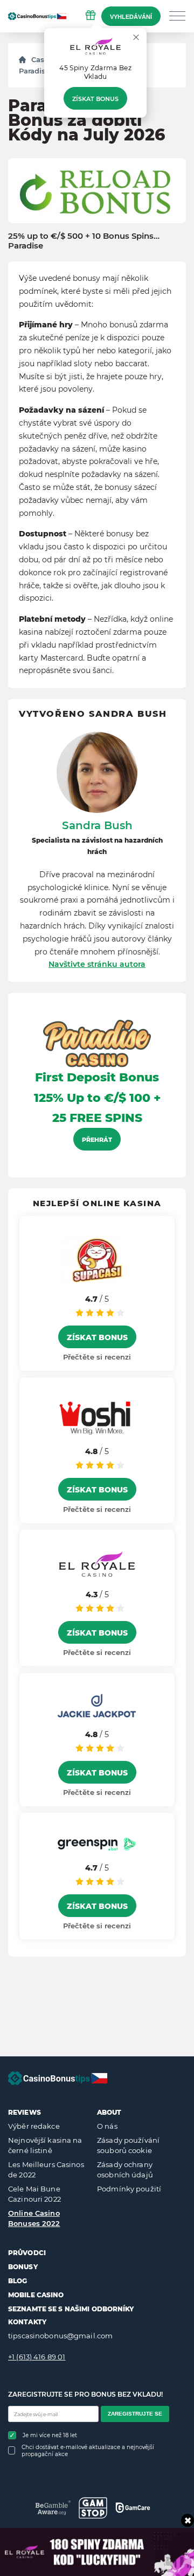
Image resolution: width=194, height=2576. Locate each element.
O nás (107, 2126)
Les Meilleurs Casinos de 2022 (46, 2170)
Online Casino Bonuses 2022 (34, 2218)
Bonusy (23, 2267)
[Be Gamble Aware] (53, 2508)
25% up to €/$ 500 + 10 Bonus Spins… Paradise (84, 241)
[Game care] (133, 2507)
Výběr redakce (34, 2126)
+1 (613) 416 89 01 (37, 2357)
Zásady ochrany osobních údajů (125, 2170)
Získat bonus (95, 99)
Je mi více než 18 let (50, 2435)
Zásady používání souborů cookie (128, 2145)
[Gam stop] (93, 2508)
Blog (18, 2281)
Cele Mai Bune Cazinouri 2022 (34, 2194)
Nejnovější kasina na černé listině (45, 2145)
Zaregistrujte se (135, 2414)
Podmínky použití (129, 2189)
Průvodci (27, 2253)
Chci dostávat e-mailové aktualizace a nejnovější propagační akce (88, 2451)
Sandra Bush (97, 825)
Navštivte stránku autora (97, 964)
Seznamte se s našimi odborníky (71, 2309)
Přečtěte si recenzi (97, 1357)
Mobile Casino (36, 2295)
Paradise (34, 71)
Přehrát (97, 1140)
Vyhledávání (131, 17)
